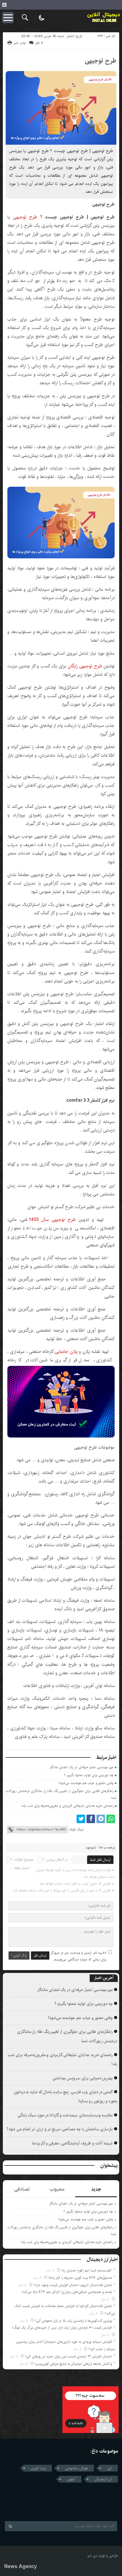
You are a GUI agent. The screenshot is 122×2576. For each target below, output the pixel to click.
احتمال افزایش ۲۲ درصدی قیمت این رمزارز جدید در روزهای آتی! (69, 2356)
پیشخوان (109, 2165)
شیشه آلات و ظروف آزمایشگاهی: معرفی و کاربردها (72, 2143)
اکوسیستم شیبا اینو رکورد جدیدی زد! (87, 2270)
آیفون (71, 2479)
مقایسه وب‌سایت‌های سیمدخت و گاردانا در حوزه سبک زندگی (65, 2115)
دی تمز (92, 2556)
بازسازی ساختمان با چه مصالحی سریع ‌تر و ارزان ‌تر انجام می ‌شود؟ (60, 2129)
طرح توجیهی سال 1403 (52, 1220)
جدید (96, 2189)
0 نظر (39, 43)
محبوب (57, 2189)
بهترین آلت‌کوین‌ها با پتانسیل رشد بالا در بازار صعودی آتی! (74, 2321)
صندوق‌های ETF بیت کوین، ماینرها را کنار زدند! (80, 2278)
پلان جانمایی (66, 1352)
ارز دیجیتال (103, 2479)
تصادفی (22, 2189)
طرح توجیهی (101, 61)
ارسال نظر (40, 1956)
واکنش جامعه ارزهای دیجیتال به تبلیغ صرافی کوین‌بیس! (73, 2364)
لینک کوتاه (76, 1830)
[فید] (4, 5)
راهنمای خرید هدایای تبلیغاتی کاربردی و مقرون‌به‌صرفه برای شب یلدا (67, 1806)
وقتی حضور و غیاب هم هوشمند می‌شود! (86, 1783)
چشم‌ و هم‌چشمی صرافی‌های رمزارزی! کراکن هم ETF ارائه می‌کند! (67, 2292)
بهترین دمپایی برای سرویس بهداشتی (83, 2078)
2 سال (51, 2270)
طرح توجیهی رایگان (85, 666)
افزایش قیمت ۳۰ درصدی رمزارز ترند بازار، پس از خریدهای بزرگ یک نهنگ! (62, 2328)
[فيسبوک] (91, 1819)
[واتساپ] (111, 1819)
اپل (109, 2468)
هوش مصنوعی (76, 2468)
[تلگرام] (101, 1819)
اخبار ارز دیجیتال (102, 2259)
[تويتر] (81, 1819)
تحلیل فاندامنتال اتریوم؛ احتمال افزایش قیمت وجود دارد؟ (73, 2285)
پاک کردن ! (19, 1956)
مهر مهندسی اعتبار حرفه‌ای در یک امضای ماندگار (82, 1767)
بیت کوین (38, 2468)
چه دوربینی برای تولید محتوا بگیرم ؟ (89, 1775)
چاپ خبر (20, 43)
